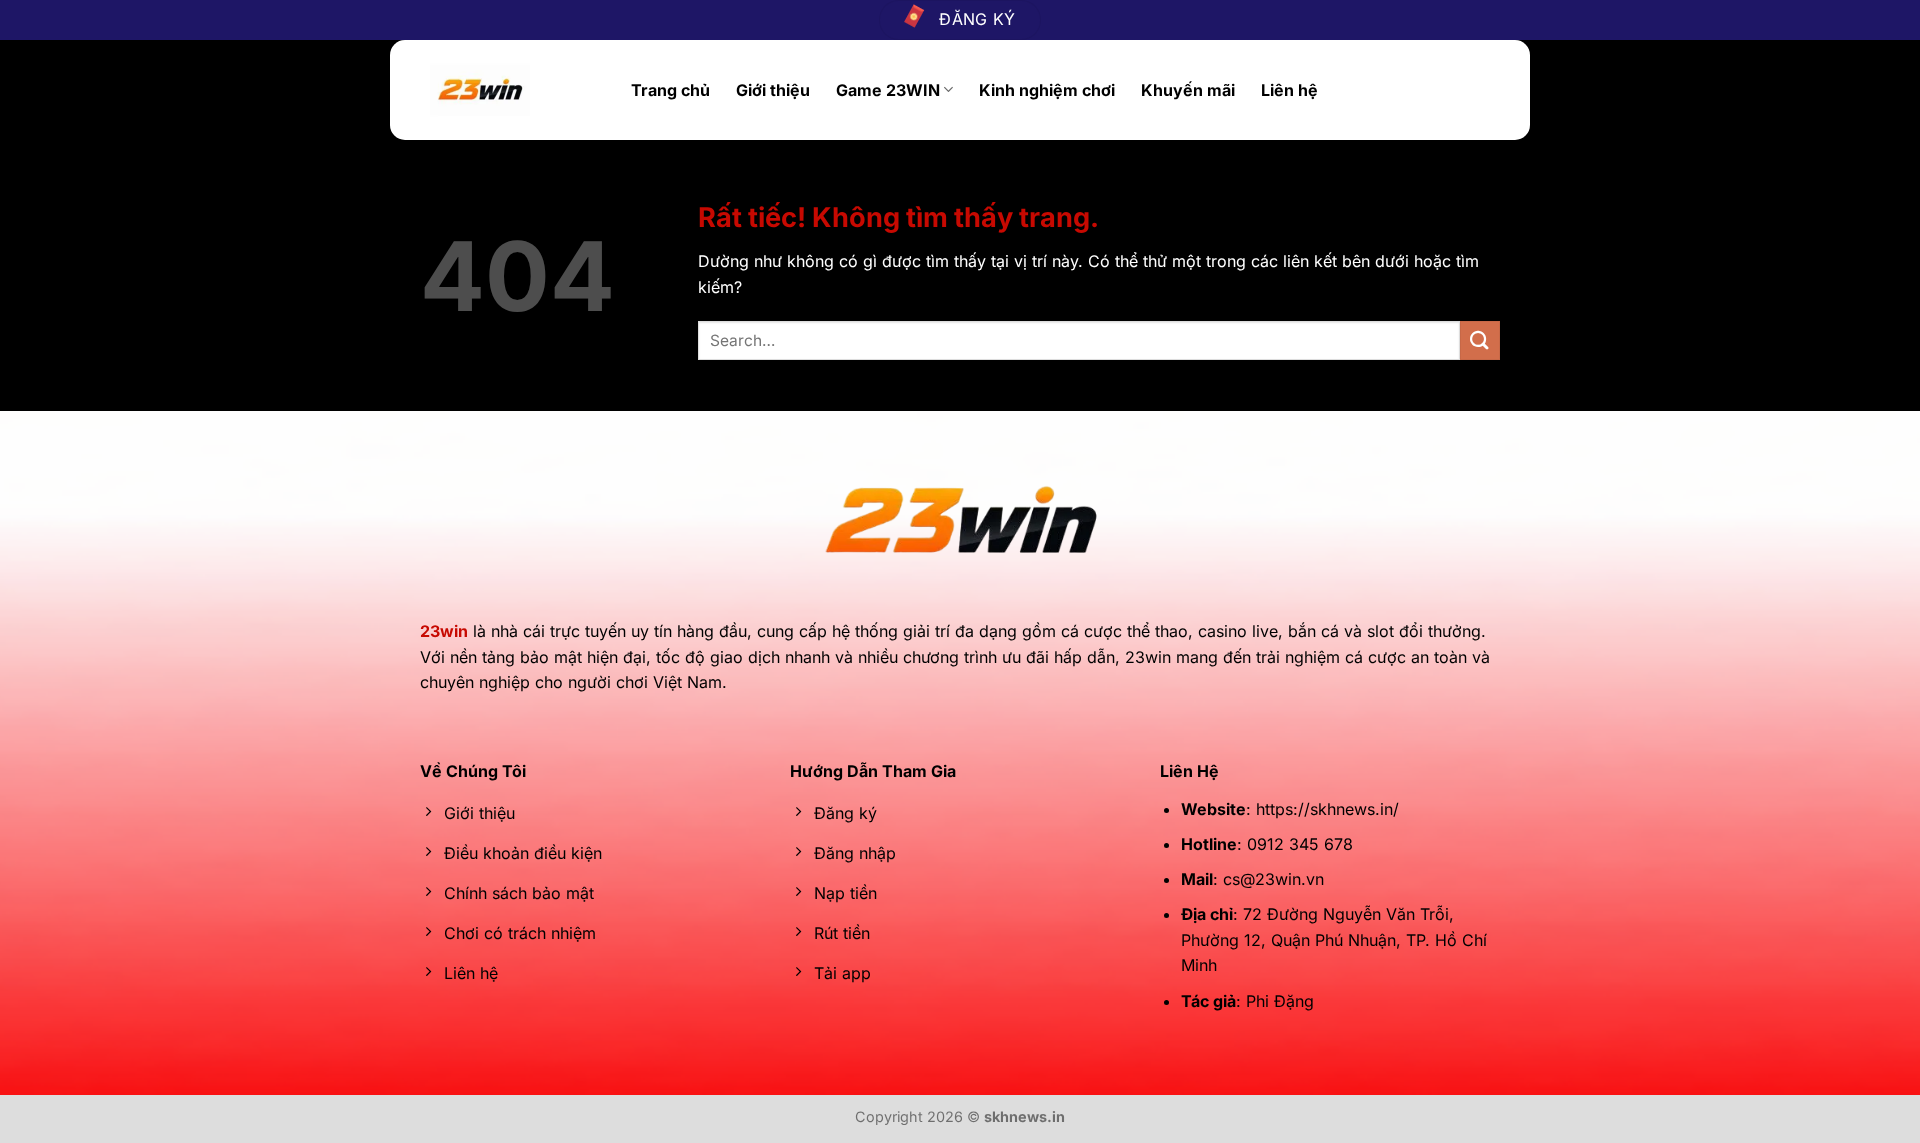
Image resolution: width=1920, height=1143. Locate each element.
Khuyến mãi (1188, 90)
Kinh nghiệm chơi (1047, 90)
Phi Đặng (1280, 1001)
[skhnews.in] (515, 90)
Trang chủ (670, 90)
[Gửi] (1480, 340)
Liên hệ (1289, 90)
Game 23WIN (888, 90)
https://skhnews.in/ (1327, 809)
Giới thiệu (773, 90)
